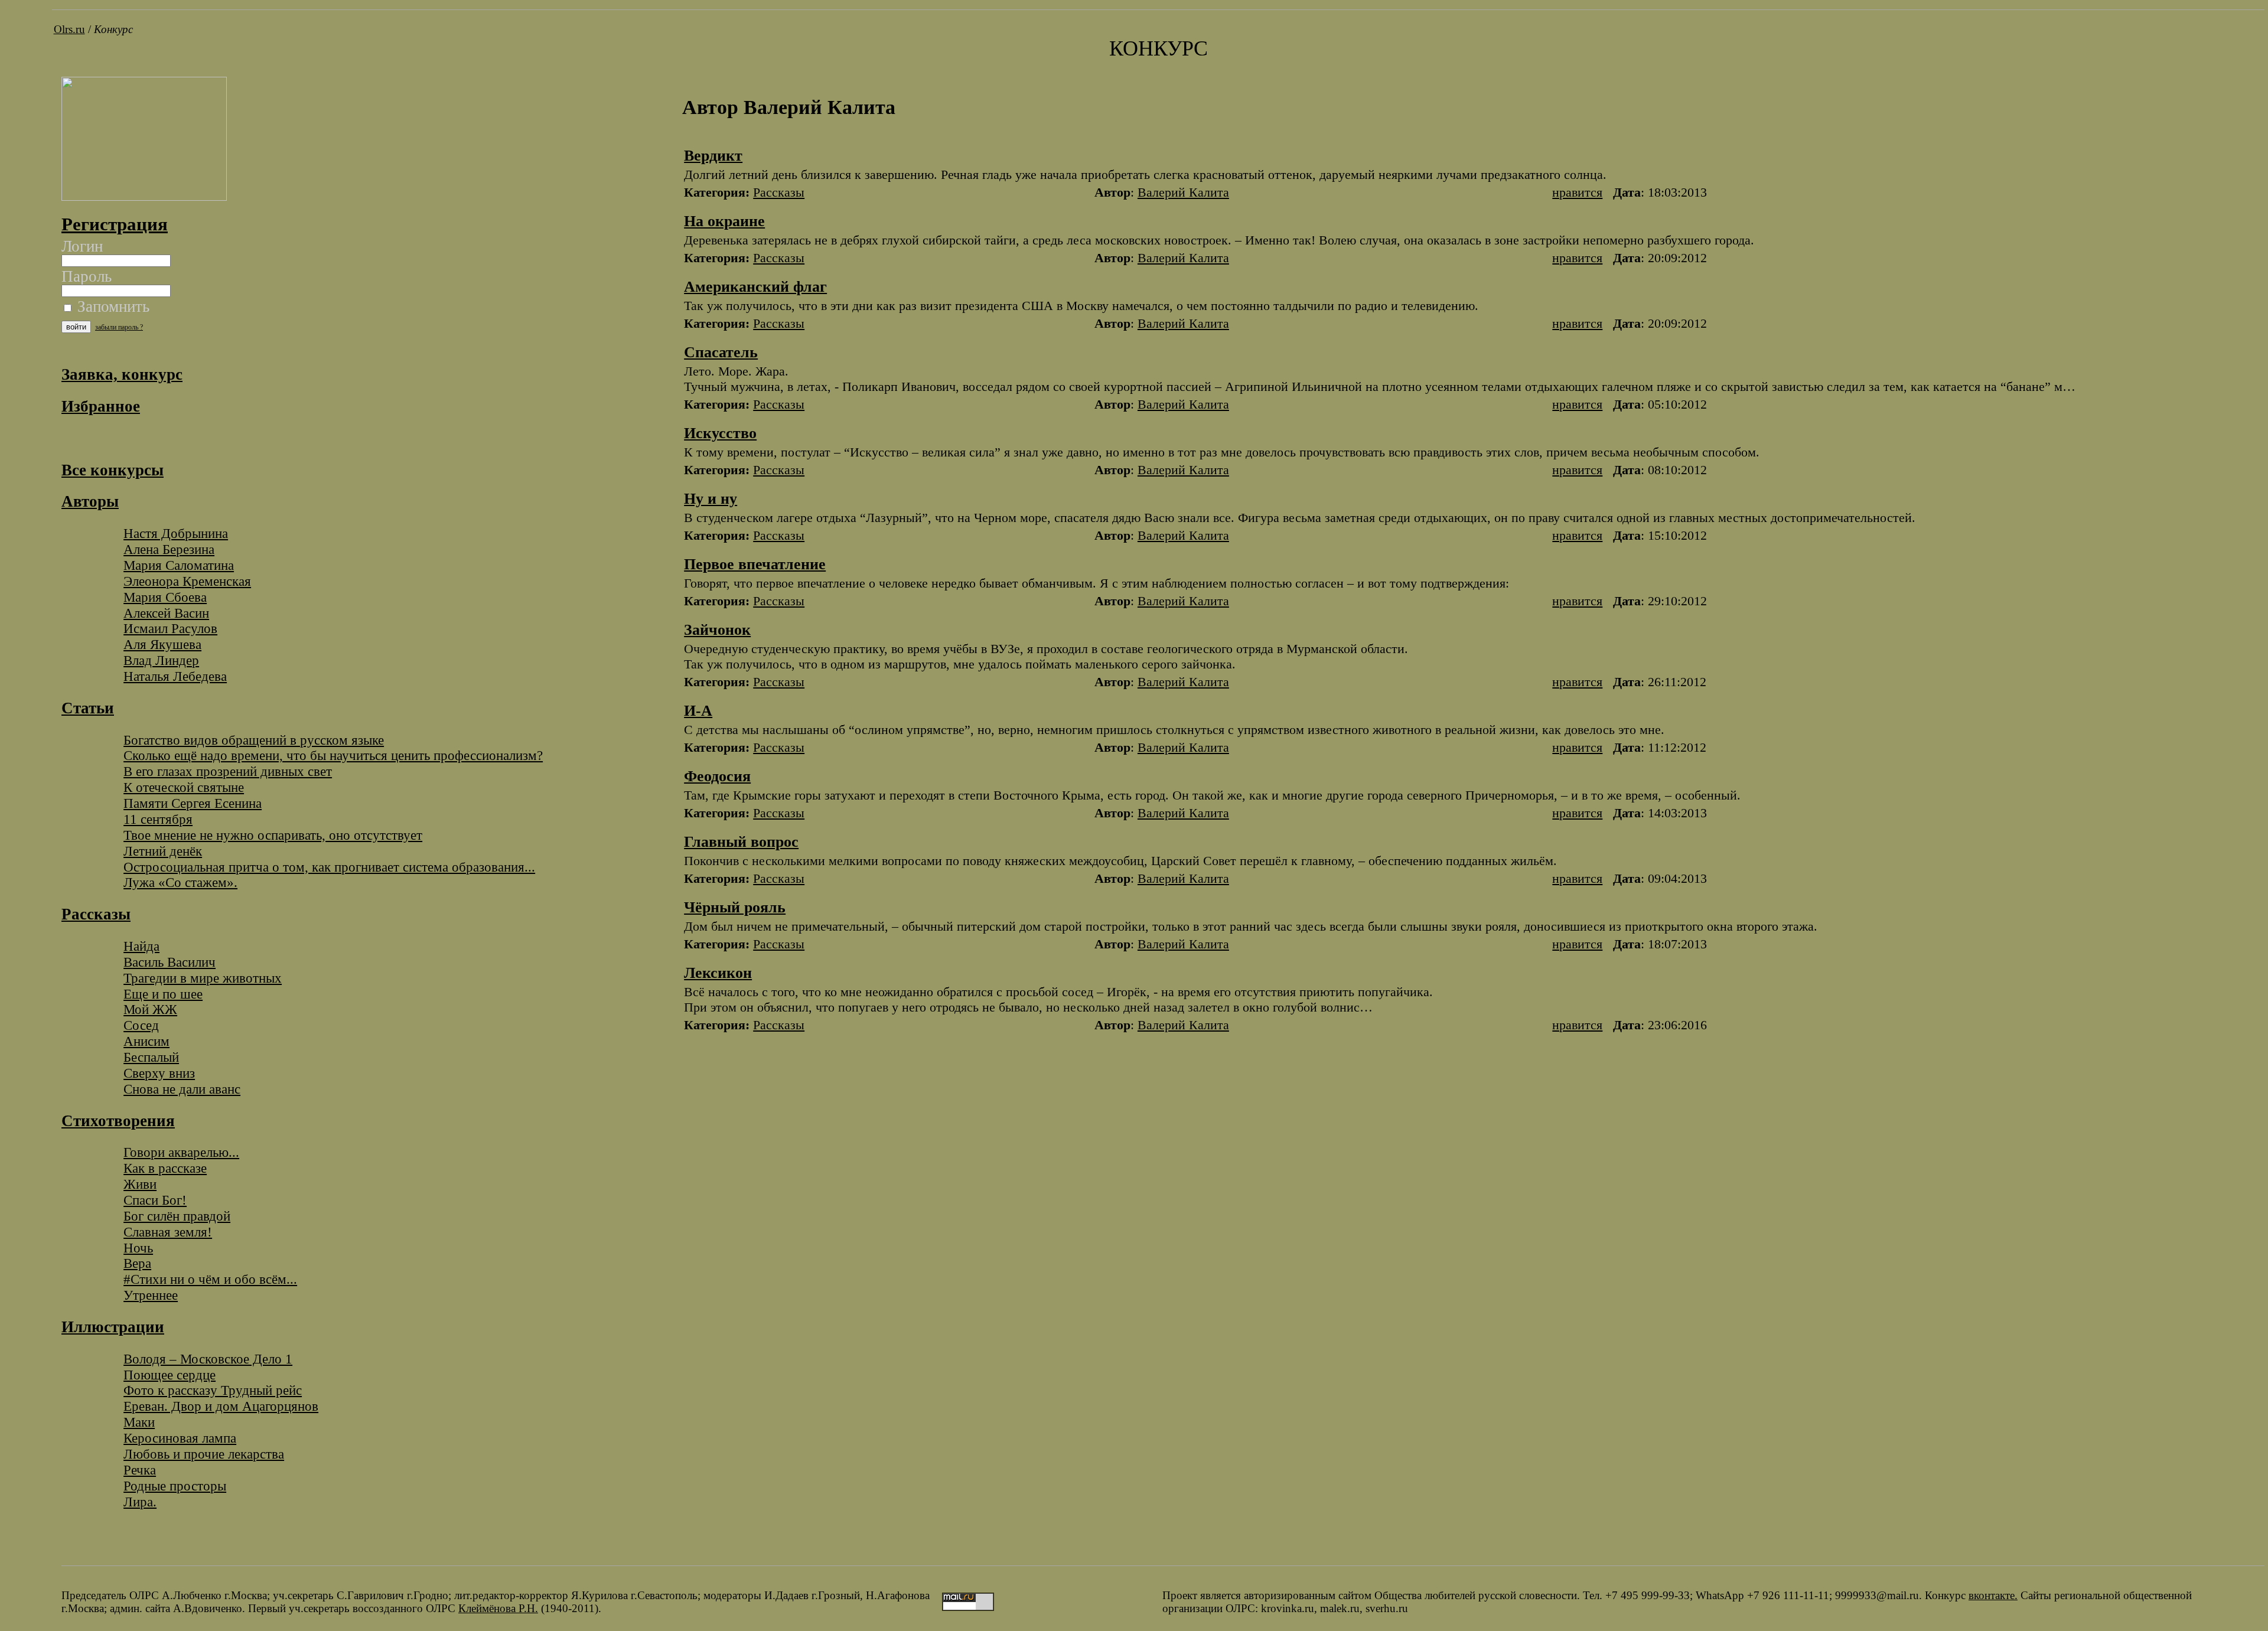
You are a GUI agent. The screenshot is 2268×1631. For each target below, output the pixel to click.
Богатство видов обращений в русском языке (254, 740)
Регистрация (115, 224)
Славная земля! (168, 1232)
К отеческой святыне (184, 787)
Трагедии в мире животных (203, 978)
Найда (141, 946)
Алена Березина (169, 549)
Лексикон (718, 973)
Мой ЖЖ (150, 1009)
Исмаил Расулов (170, 628)
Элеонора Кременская (187, 581)
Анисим (146, 1041)
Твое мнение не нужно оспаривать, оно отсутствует (273, 835)
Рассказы (779, 192)
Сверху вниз (159, 1073)
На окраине (724, 221)
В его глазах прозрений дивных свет (228, 771)
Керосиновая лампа (180, 1438)
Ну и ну (711, 499)
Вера (137, 1263)
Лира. (140, 1502)
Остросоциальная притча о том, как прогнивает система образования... (329, 867)
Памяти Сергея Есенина (193, 803)
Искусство (720, 433)
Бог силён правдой (177, 1216)
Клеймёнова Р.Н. (498, 1608)
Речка (140, 1470)
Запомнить (111, 306)
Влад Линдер (161, 660)
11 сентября (158, 819)
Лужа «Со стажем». (180, 882)
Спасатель (721, 352)
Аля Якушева (162, 644)
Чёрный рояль (735, 907)
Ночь (138, 1248)
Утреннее (151, 1295)
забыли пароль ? (119, 327)
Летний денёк (163, 851)
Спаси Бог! (155, 1200)
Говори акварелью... (181, 1152)
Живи (140, 1184)
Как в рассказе (165, 1168)
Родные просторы (175, 1486)
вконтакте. (1993, 1595)
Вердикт (713, 156)
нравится (1577, 192)
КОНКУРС (1159, 48)
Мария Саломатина (179, 565)
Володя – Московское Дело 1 (208, 1359)
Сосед (141, 1025)
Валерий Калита (1183, 192)
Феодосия (717, 776)
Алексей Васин (166, 613)
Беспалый (151, 1057)
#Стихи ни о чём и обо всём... (210, 1279)
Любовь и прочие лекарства (204, 1454)
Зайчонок (717, 630)
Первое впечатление (755, 564)
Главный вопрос (741, 842)
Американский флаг (755, 287)
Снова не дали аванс (182, 1089)
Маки (139, 1422)
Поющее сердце (170, 1375)
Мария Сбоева (165, 597)
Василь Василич (170, 962)
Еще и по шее (163, 994)
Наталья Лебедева (175, 676)
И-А (698, 711)
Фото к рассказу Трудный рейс (213, 1390)
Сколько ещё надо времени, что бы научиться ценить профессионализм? (333, 755)
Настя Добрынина (176, 533)
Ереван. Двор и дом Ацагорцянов (221, 1406)
